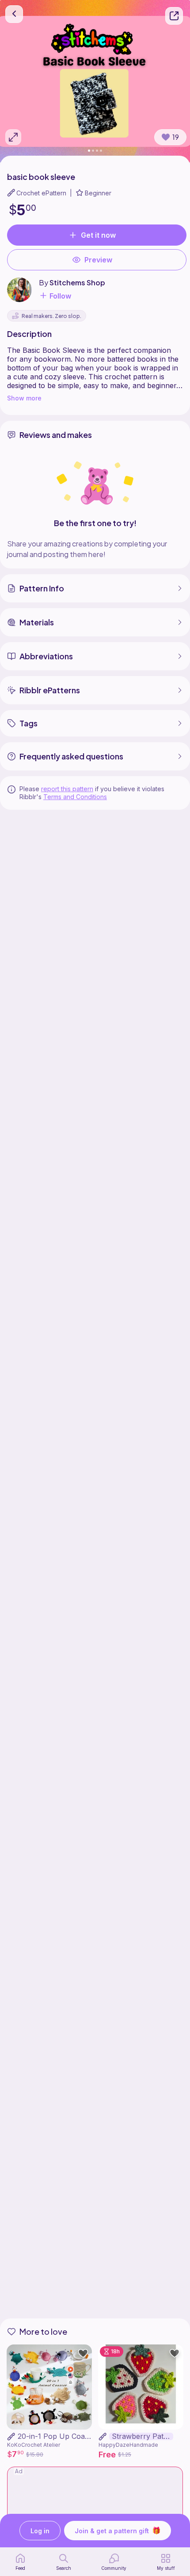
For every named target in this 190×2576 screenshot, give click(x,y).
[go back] (14, 14)
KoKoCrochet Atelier (34, 2445)
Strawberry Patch (142, 2436)
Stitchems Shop (77, 282)
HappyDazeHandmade (128, 2445)
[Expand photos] (13, 137)
